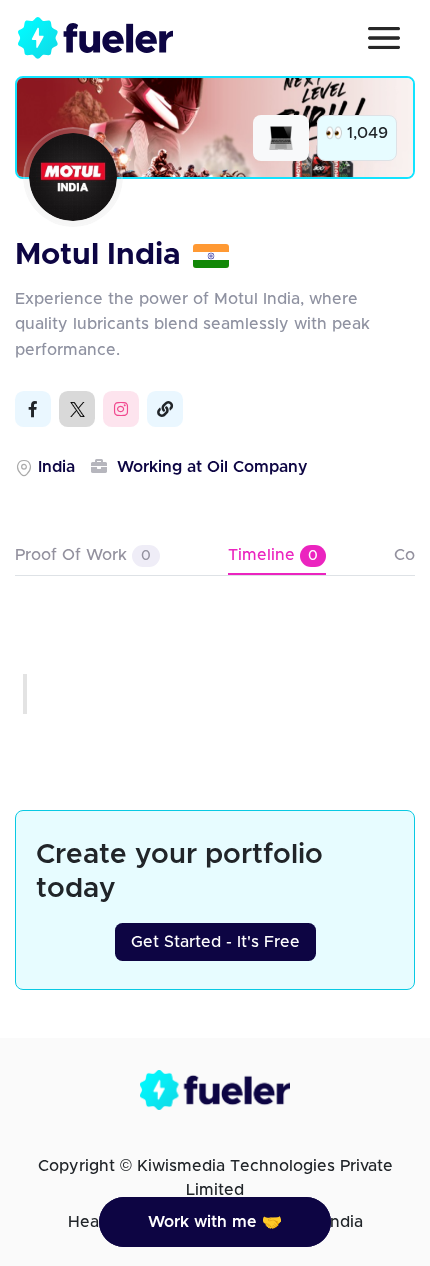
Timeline (273, 555)
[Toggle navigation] (384, 38)
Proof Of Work (83, 555)
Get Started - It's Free (215, 942)
